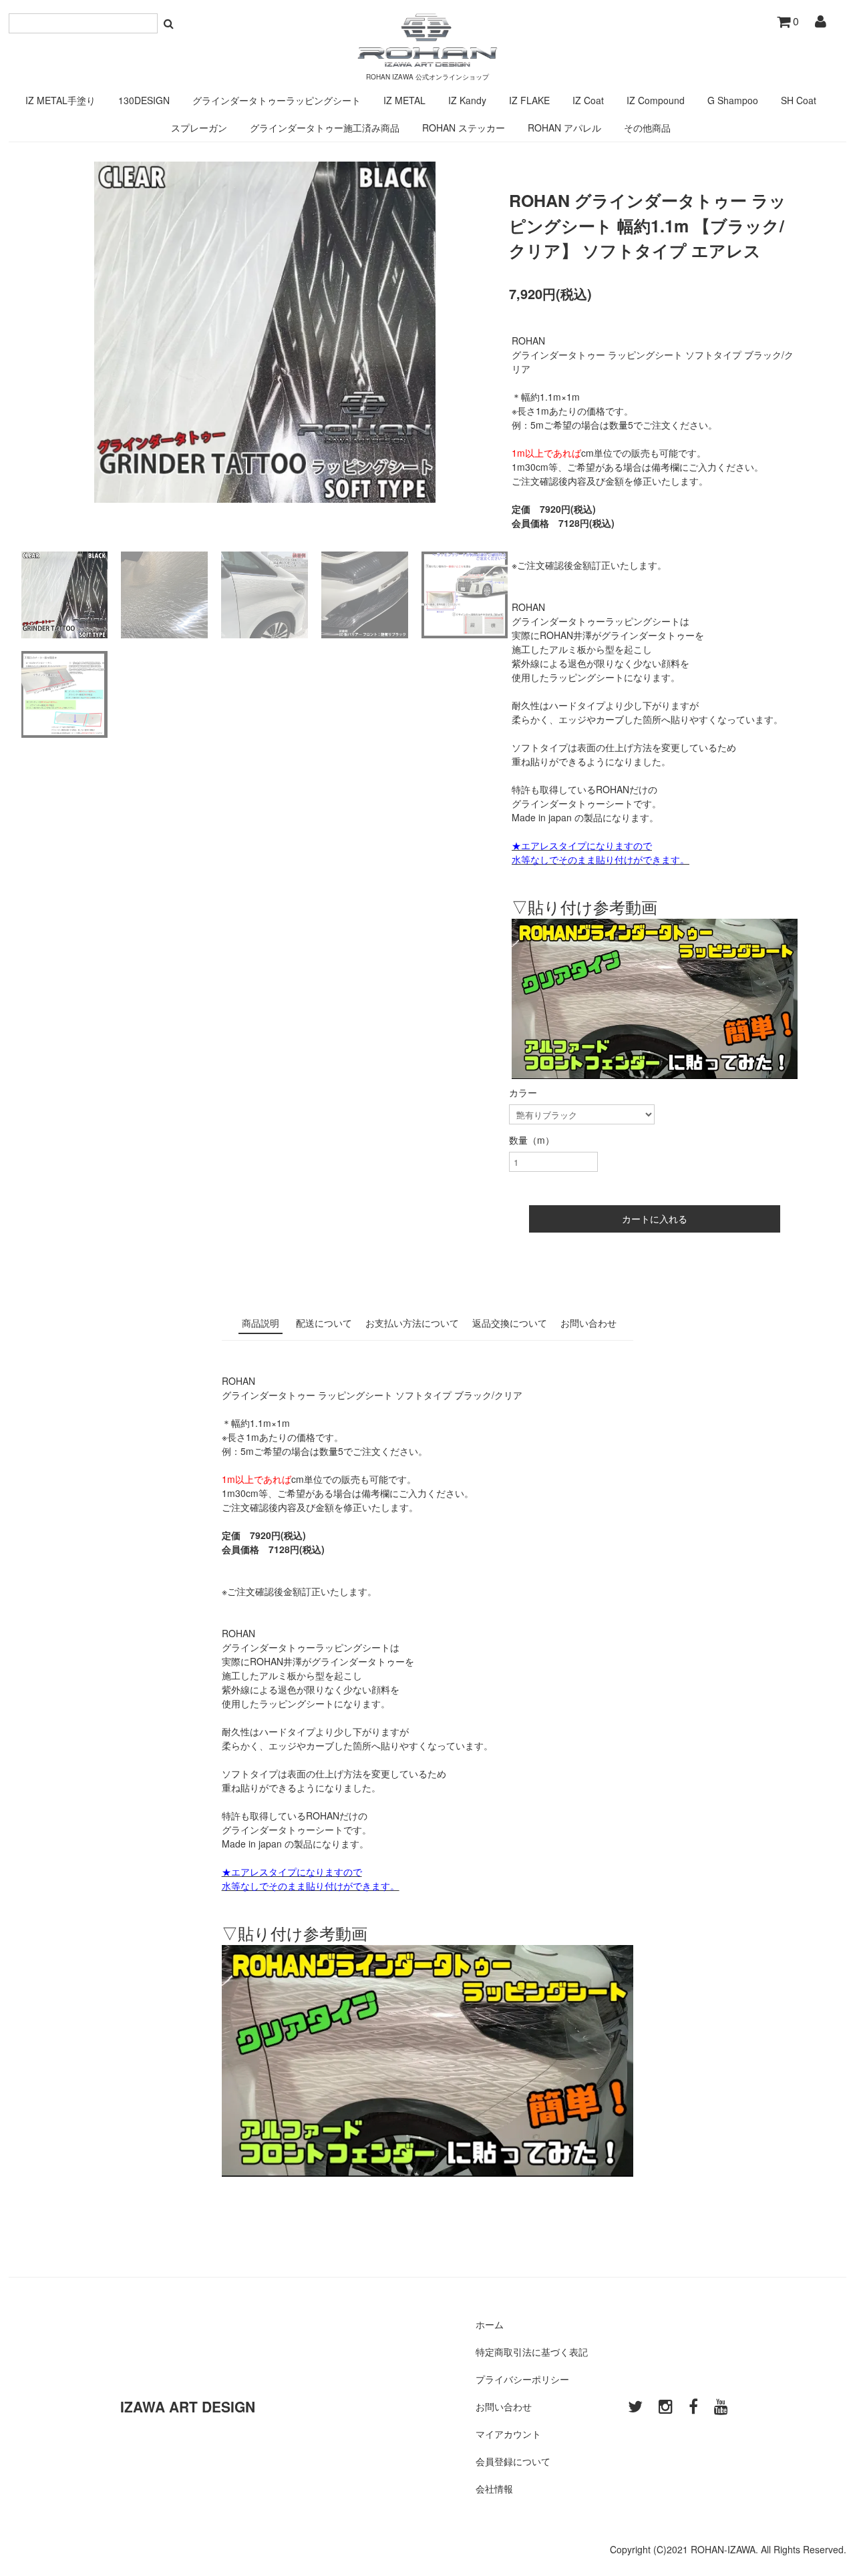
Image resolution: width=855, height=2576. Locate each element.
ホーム (490, 2324)
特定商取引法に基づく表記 (532, 2352)
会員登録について (513, 2461)
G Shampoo (733, 100)
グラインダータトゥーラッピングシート (277, 100)
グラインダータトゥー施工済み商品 (325, 128)
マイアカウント (508, 2434)
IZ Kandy (467, 100)
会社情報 (494, 2489)
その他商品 (647, 128)
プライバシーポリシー (522, 2379)
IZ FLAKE (529, 100)
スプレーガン (199, 128)
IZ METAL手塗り (60, 100)
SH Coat (799, 100)
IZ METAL (404, 100)
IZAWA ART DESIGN (188, 2406)
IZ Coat (588, 100)
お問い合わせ (504, 2406)
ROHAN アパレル (564, 128)
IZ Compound (656, 100)
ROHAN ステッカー (464, 128)
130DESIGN (144, 100)
